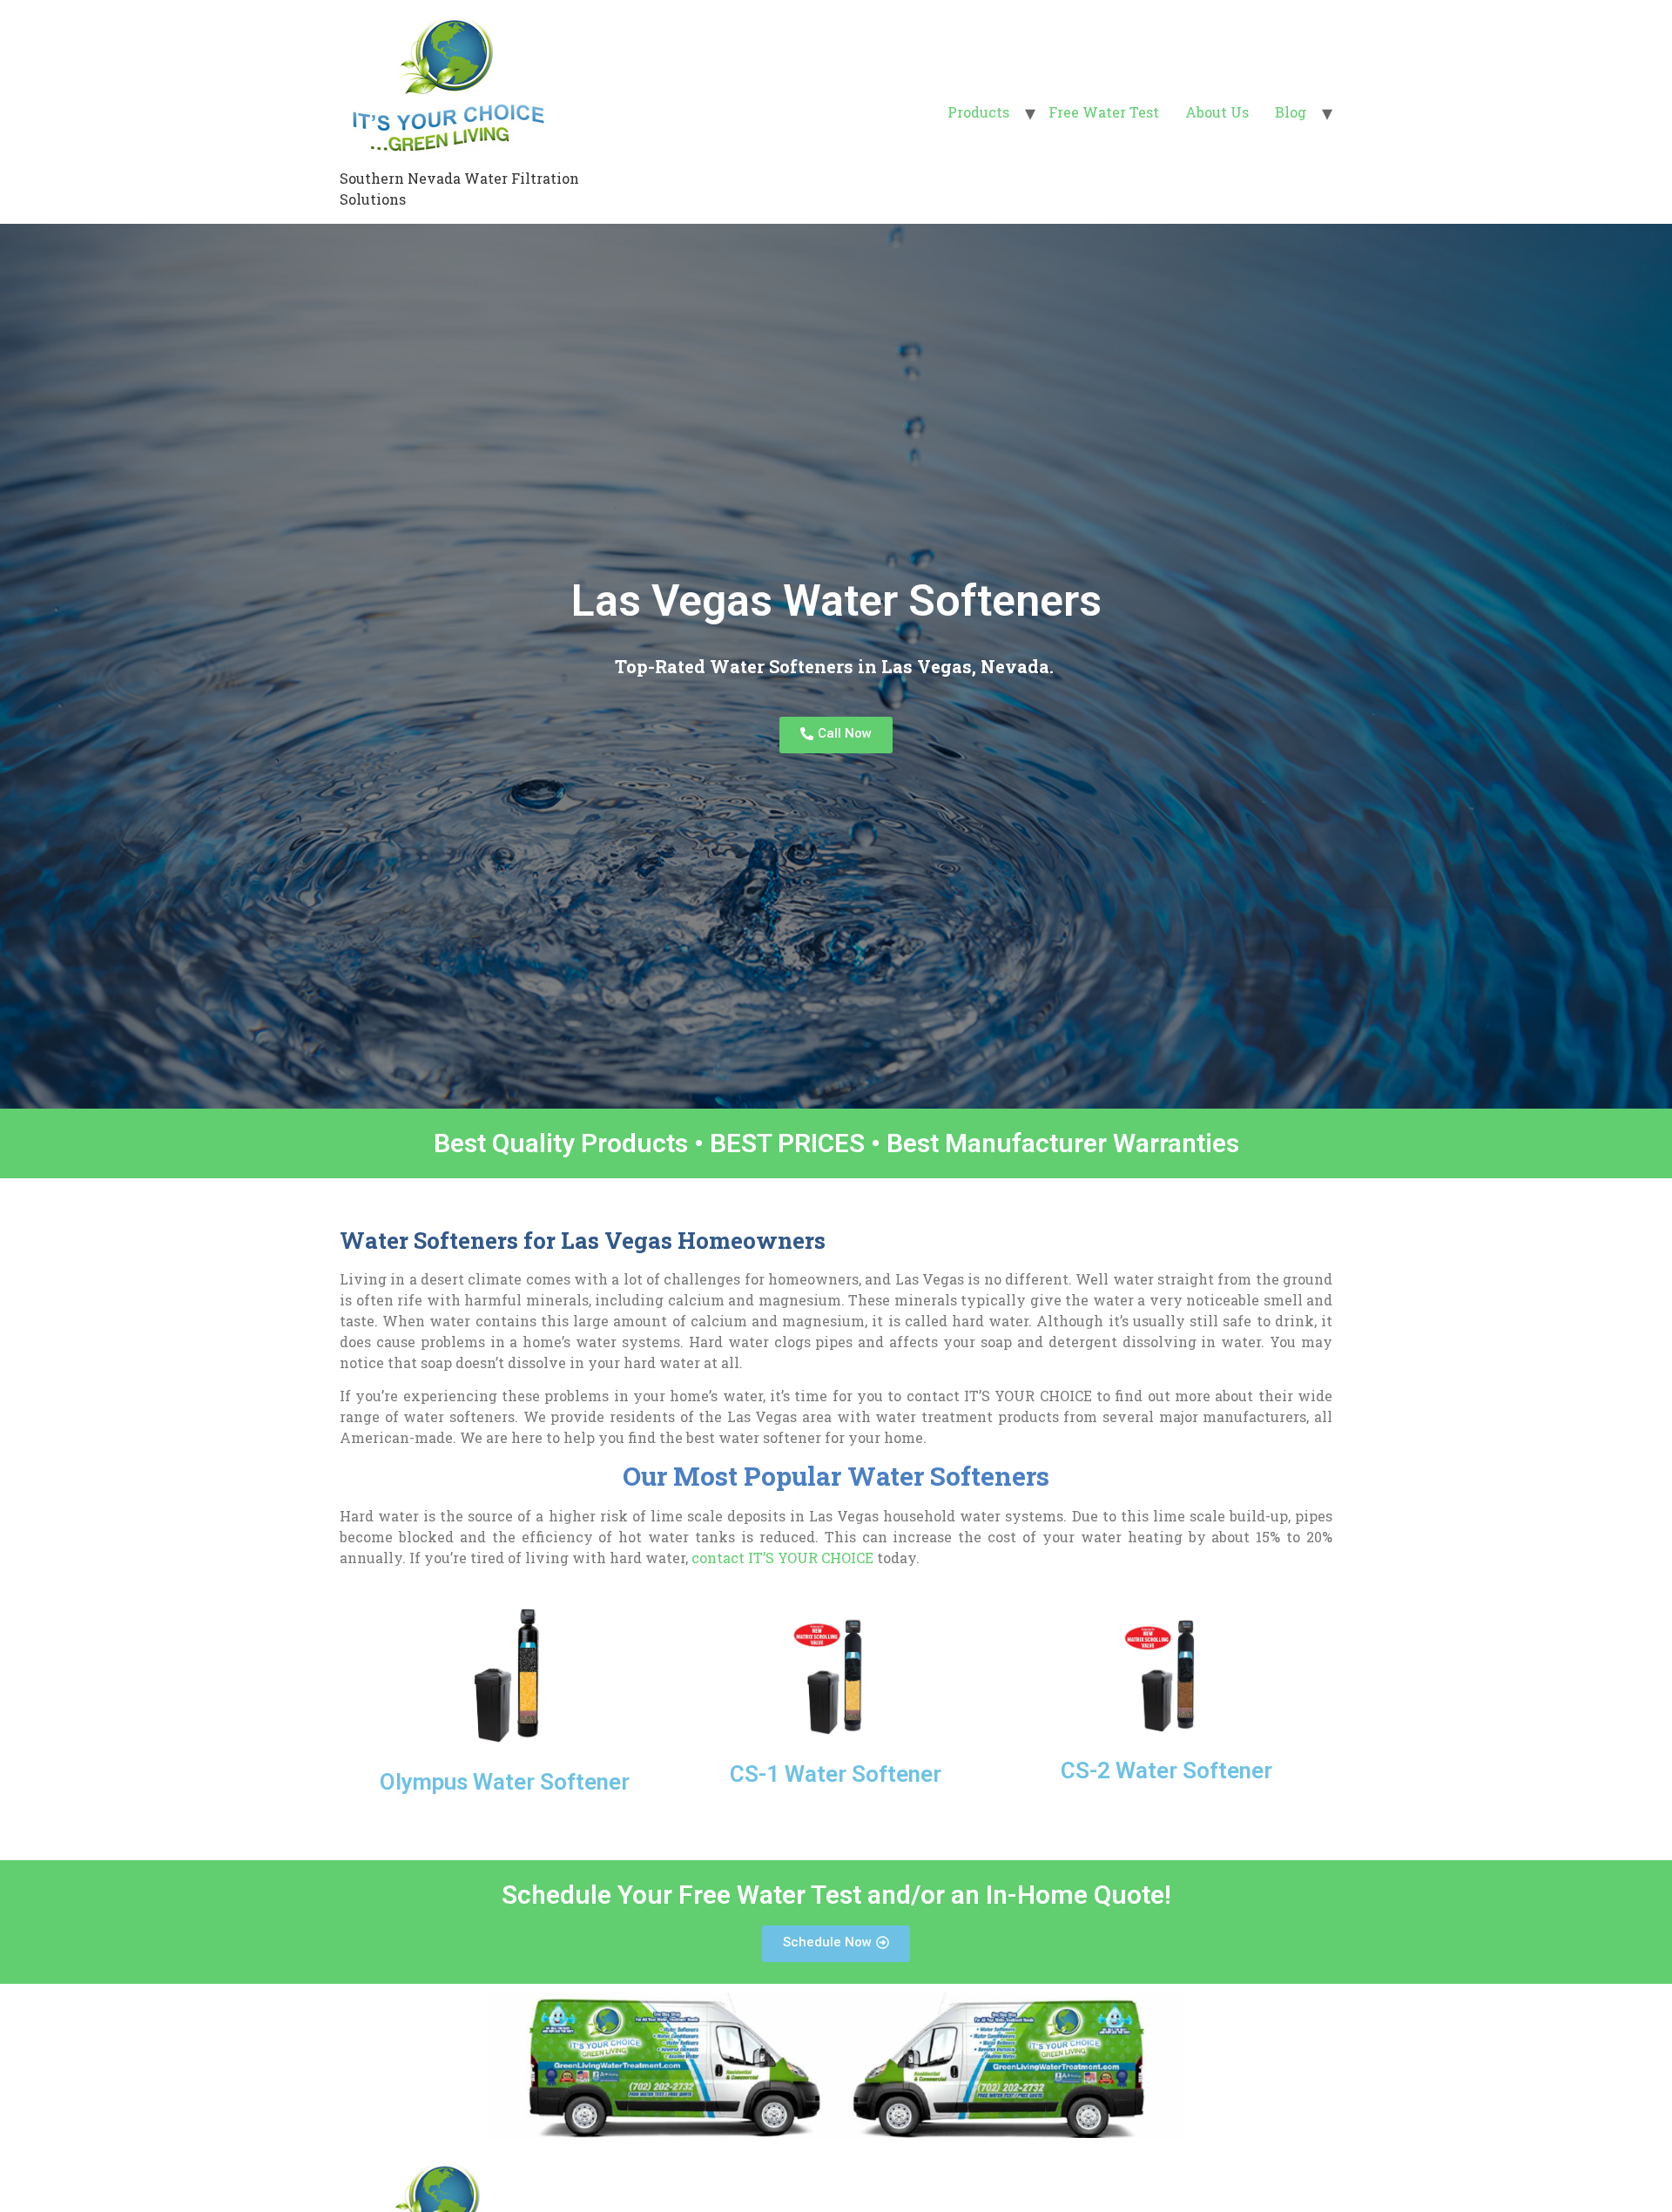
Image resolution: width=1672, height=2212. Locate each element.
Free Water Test (1104, 112)
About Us (1217, 112)
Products (978, 112)
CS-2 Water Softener (1166, 1770)
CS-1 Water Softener (836, 1774)
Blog (1291, 112)
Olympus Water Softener (505, 1782)
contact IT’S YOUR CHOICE (782, 1558)
